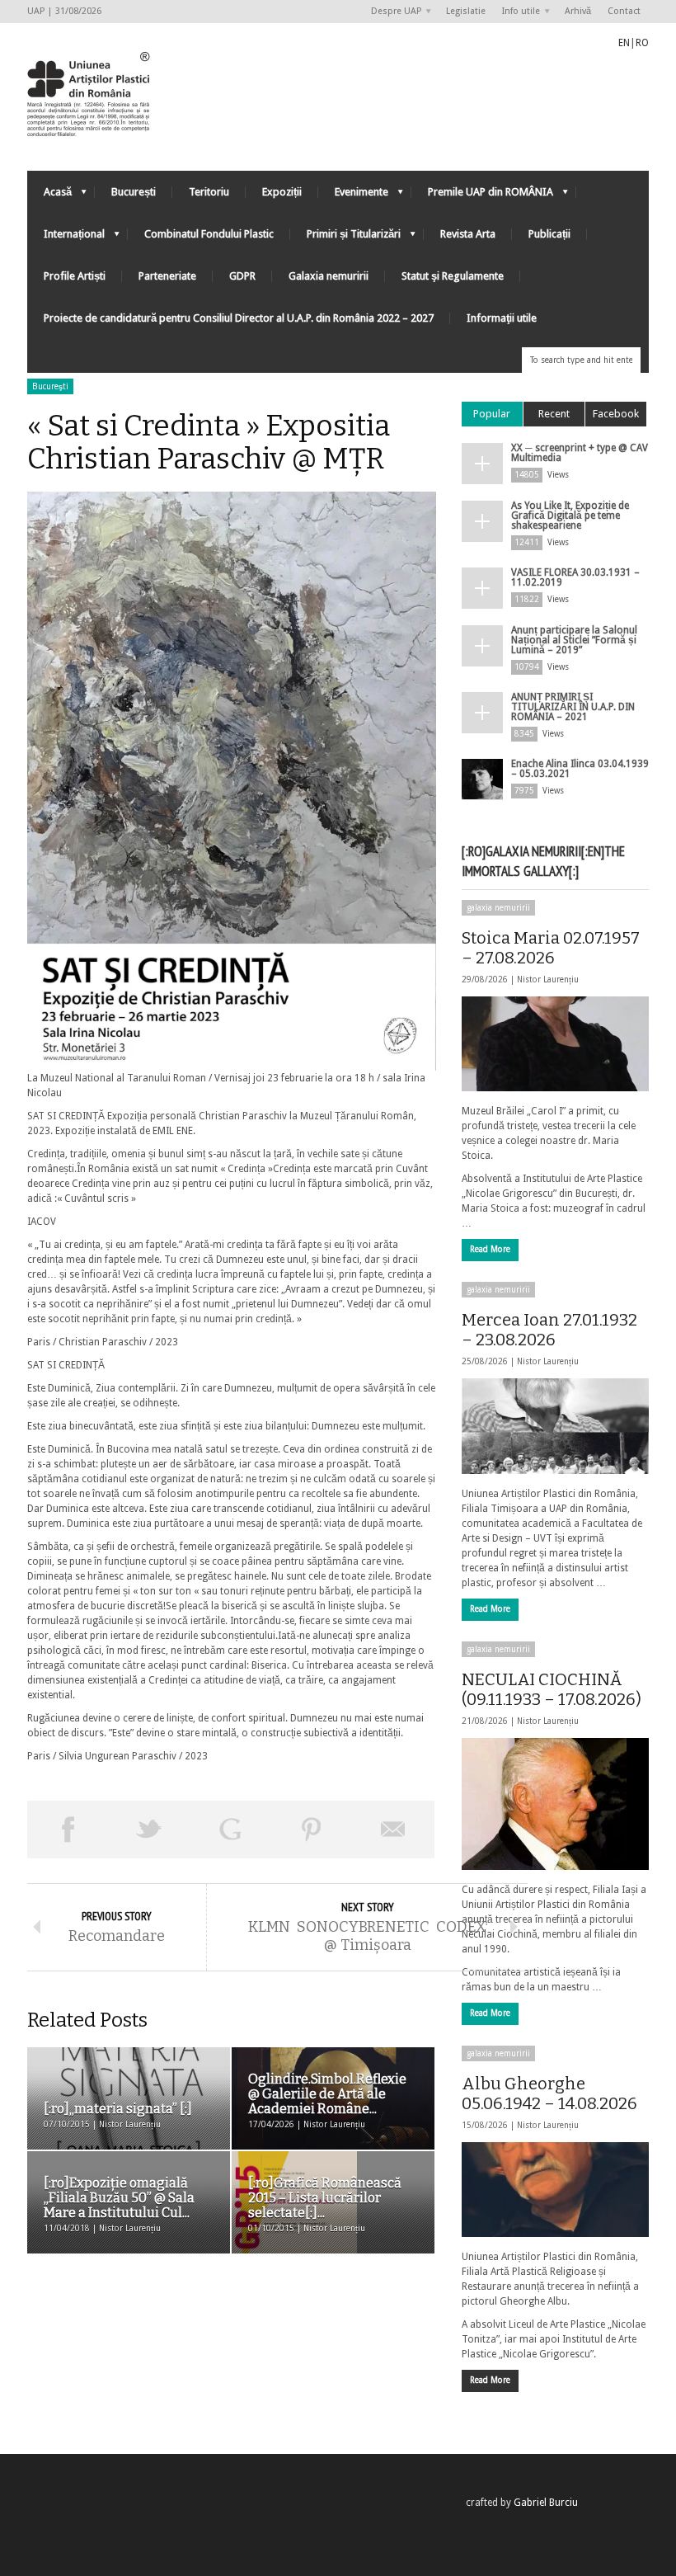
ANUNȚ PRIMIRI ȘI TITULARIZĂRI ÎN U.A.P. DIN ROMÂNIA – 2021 (573, 707)
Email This (394, 1830)
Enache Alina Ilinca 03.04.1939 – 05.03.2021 (580, 769)
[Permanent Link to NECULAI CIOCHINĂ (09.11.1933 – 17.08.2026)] (555, 1804)
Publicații (549, 234)
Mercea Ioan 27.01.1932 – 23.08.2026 (549, 1330)
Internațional (66, 238)
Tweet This (150, 1830)
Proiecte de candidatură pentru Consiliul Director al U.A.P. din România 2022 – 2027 (239, 318)
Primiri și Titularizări (345, 238)
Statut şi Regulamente (453, 276)
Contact (624, 11)
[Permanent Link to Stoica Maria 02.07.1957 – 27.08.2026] (555, 1044)
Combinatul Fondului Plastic (209, 234)
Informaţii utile (502, 318)
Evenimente (353, 196)
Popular (492, 414)
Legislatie (466, 11)
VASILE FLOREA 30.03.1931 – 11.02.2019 (575, 577)
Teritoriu (209, 192)
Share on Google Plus (230, 1830)
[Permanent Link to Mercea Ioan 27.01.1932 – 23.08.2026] (555, 1426)
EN (624, 43)
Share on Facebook (68, 1830)
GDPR (242, 276)
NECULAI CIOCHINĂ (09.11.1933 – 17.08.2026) (552, 1689)
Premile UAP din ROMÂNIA (482, 196)
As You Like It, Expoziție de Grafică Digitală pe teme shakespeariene (570, 516)
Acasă (49, 196)
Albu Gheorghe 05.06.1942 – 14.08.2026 (549, 2093)
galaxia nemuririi (498, 908)
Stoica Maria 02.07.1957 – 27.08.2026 (551, 948)
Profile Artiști (75, 276)
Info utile (517, 12)
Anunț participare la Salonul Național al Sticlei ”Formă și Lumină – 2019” (574, 640)
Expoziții (282, 192)
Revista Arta (468, 234)
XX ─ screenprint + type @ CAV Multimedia (580, 453)
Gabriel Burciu (546, 2503)
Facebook (616, 414)
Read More (490, 1249)
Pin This (312, 1830)
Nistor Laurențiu (548, 980)
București (134, 192)
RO (642, 43)
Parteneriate (167, 276)
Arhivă (578, 11)
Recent (554, 414)
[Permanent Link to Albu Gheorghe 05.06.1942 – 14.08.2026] (555, 2190)
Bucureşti (50, 386)
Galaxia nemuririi (329, 276)
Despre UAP (392, 12)
